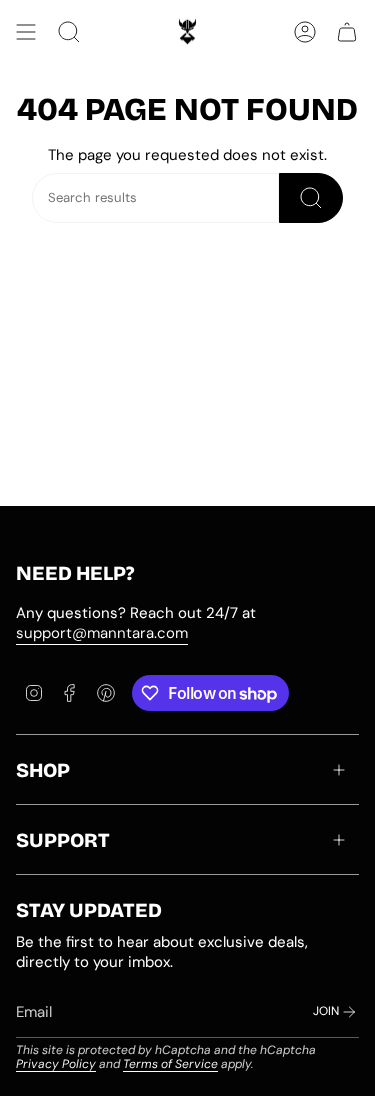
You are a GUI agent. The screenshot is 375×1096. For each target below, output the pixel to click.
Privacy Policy (56, 1064)
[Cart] (347, 32)
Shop (43, 770)
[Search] (311, 198)
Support (63, 840)
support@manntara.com (102, 633)
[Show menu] (26, 32)
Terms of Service (170, 1064)
